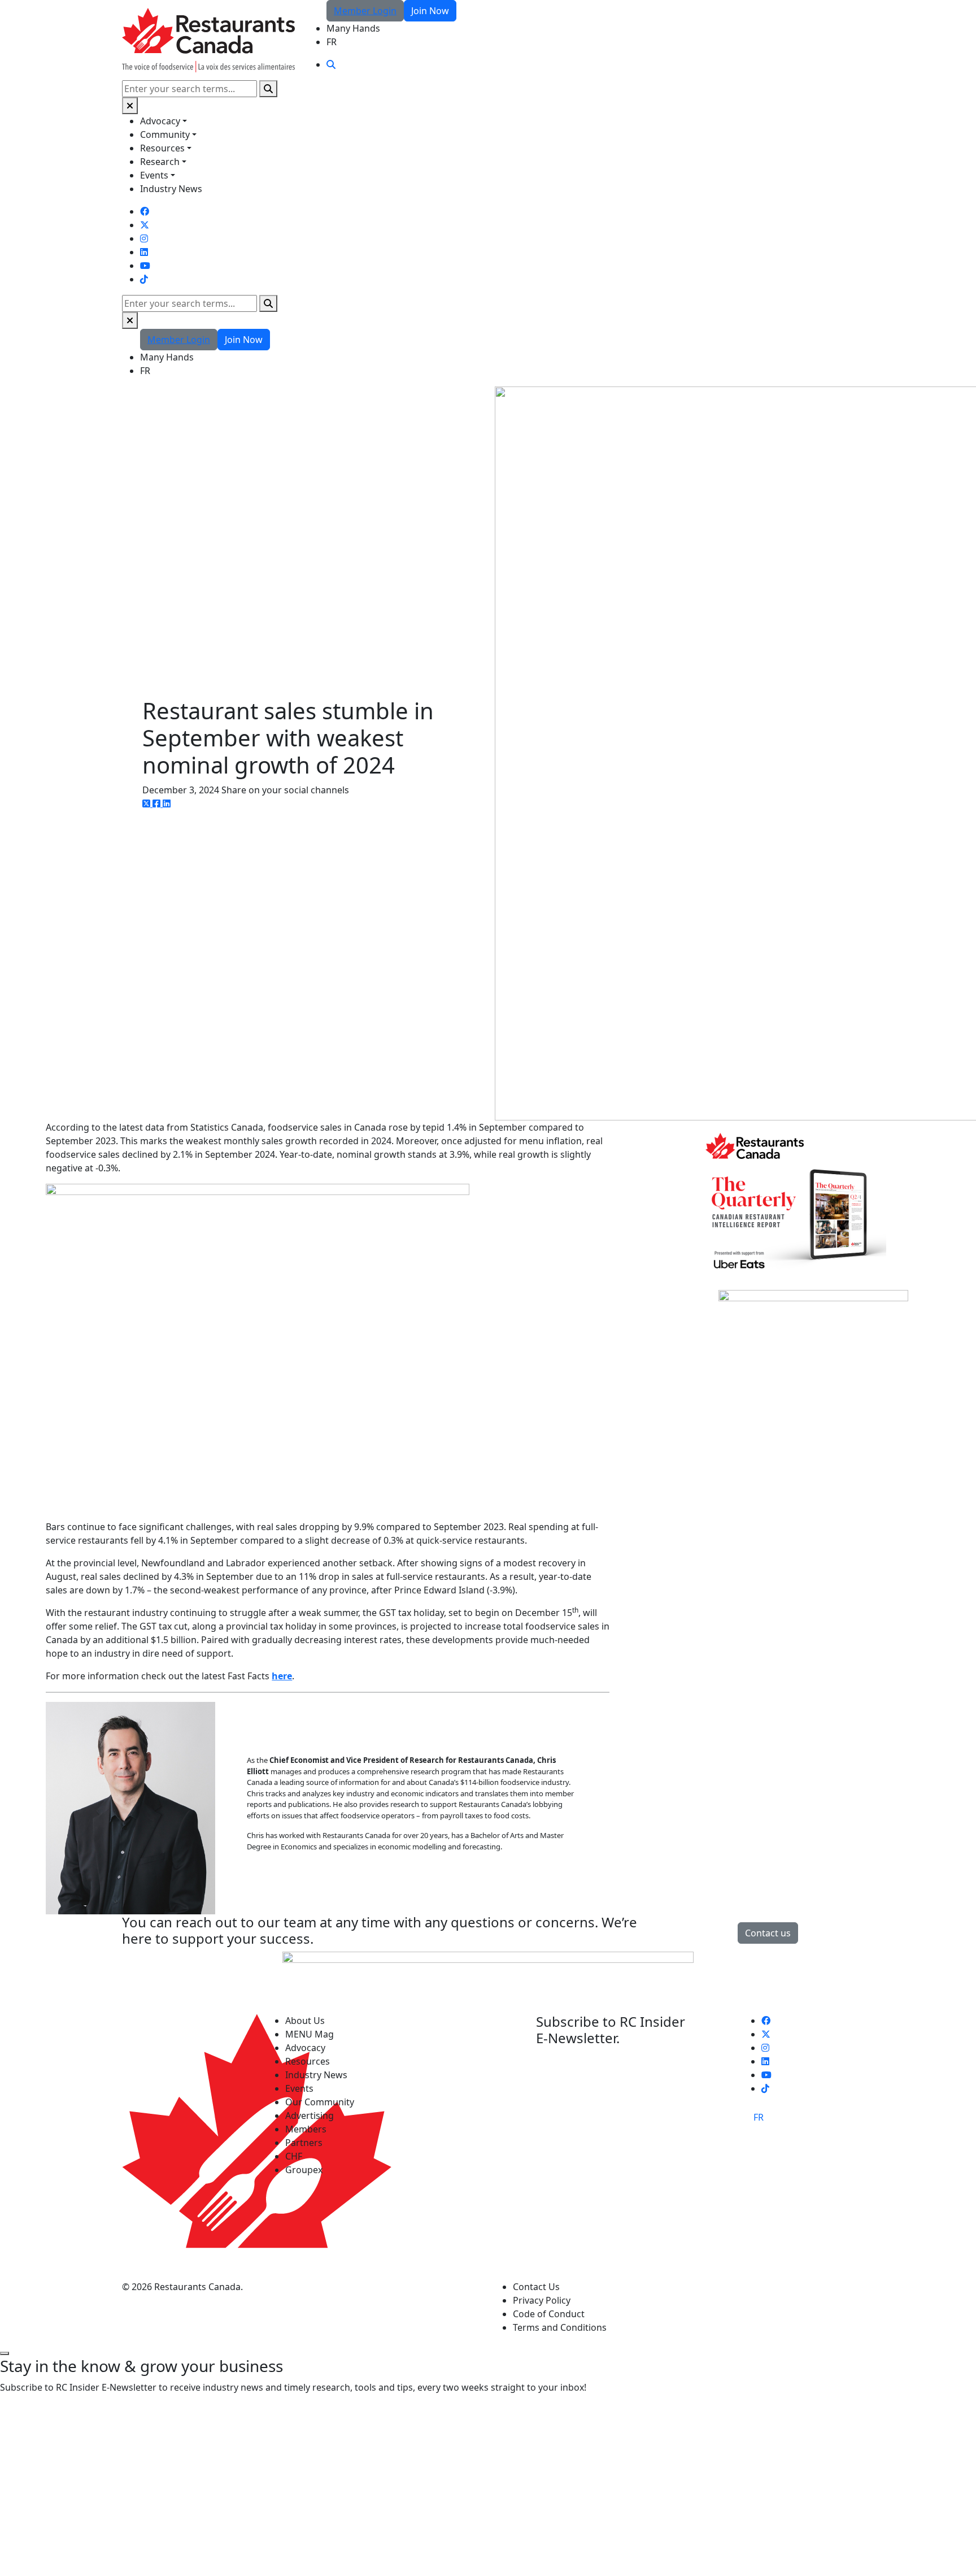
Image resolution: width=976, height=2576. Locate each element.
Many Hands (353, 28)
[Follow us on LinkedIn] (144, 252)
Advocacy (160, 121)
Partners (304, 2143)
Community (165, 134)
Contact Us (536, 2287)
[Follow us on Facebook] (145, 211)
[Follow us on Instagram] (144, 238)
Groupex (304, 2170)
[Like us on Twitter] (145, 225)
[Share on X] (147, 803)
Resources (162, 148)
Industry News (171, 189)
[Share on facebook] (158, 803)
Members (306, 2129)
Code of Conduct (549, 2314)
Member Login (365, 11)
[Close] (130, 106)
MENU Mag (310, 2034)
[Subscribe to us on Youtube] (145, 266)
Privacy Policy (542, 2300)
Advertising (310, 2115)
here (282, 1676)
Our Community (320, 2102)
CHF (294, 2156)
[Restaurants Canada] (208, 39)
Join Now (430, 11)
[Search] (268, 89)
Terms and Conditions (560, 2327)
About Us (305, 2021)
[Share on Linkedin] (167, 803)
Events (154, 175)
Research (160, 162)
